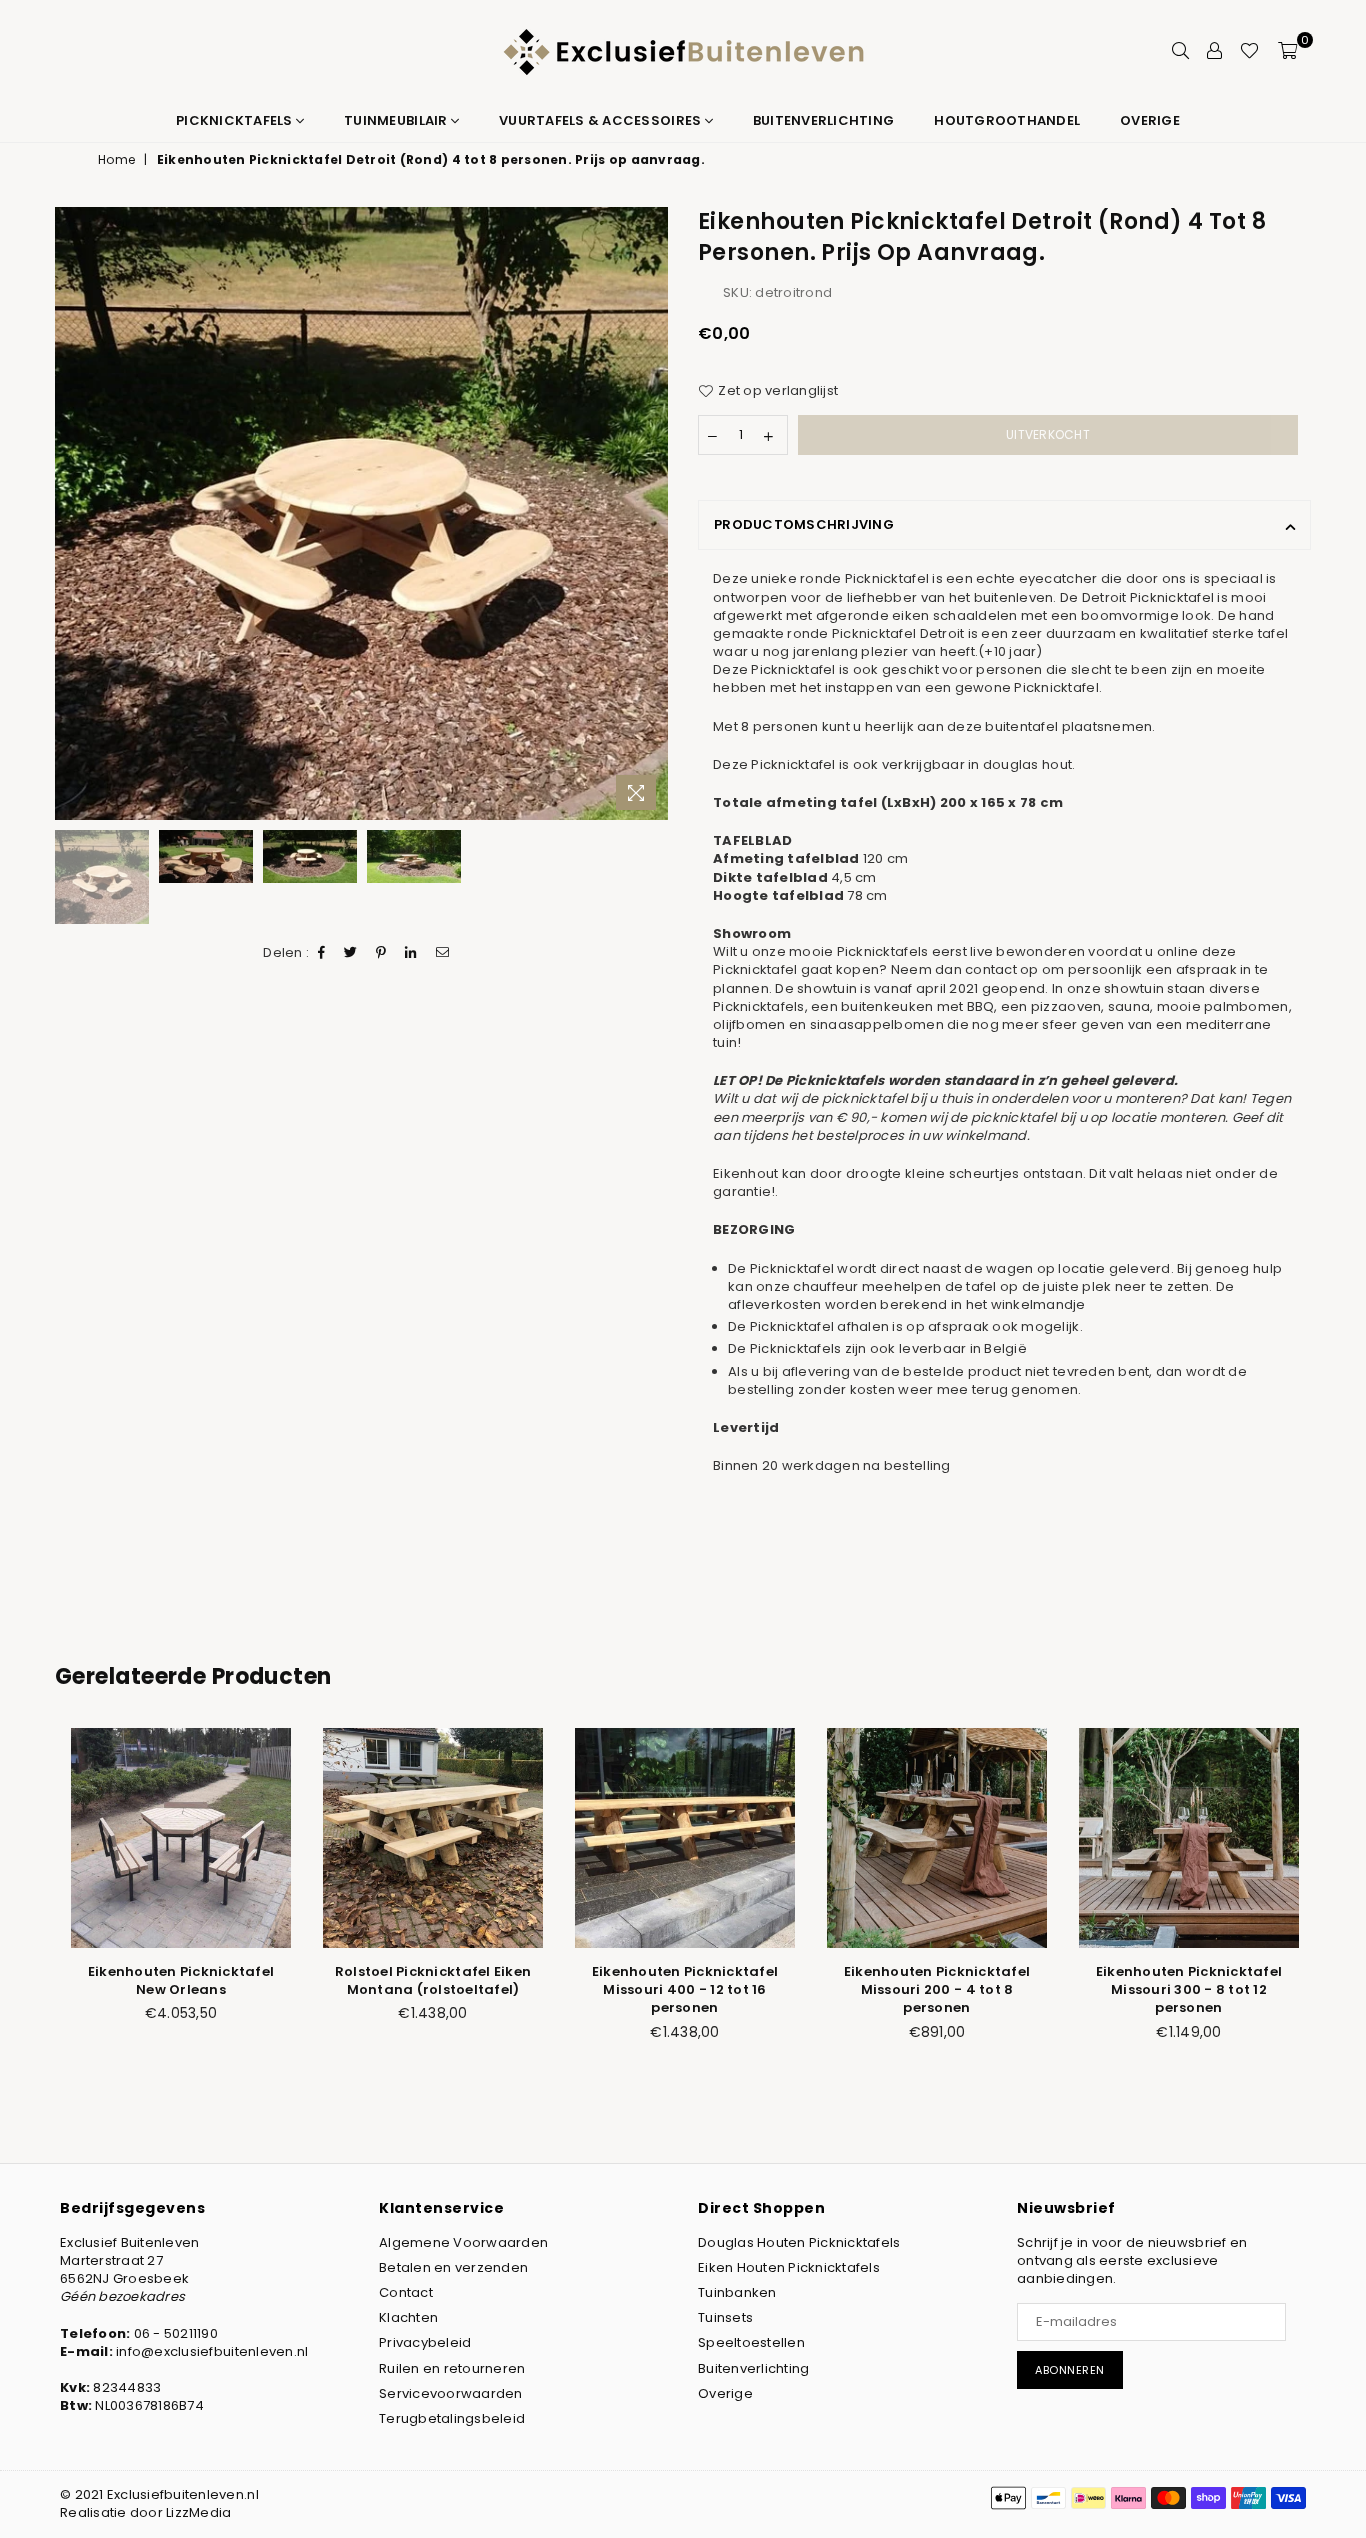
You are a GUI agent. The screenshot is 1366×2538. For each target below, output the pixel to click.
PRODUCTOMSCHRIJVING (804, 524)
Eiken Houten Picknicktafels (789, 2267)
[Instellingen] (1214, 50)
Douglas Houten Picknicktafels (799, 2242)
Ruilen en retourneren (452, 2368)
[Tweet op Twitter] (351, 954)
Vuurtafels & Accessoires (602, 120)
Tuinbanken (737, 2292)
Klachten (408, 2317)
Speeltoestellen (751, 2342)
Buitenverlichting (823, 120)
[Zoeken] (1180, 50)
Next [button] (650, 513)
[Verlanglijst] (1249, 50)
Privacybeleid (425, 2342)
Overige (1150, 120)
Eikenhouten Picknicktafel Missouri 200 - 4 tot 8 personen (937, 1989)
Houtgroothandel (1007, 120)
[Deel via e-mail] (443, 954)
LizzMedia (198, 2512)
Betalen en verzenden (453, 2267)
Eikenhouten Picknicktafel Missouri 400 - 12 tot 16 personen (685, 1989)
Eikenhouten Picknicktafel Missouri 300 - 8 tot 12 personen (1189, 1989)
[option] (361, 513)
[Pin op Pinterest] (381, 954)
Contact (406, 2292)
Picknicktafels (236, 120)
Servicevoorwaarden (451, 2393)
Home (116, 160)
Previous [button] (72, 513)
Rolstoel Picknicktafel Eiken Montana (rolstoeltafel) (433, 1980)
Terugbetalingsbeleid (452, 2418)
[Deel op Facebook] (322, 954)
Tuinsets (725, 2317)
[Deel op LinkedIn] (411, 954)
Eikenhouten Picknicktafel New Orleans (181, 1980)
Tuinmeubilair (397, 120)
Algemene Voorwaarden (463, 2242)
